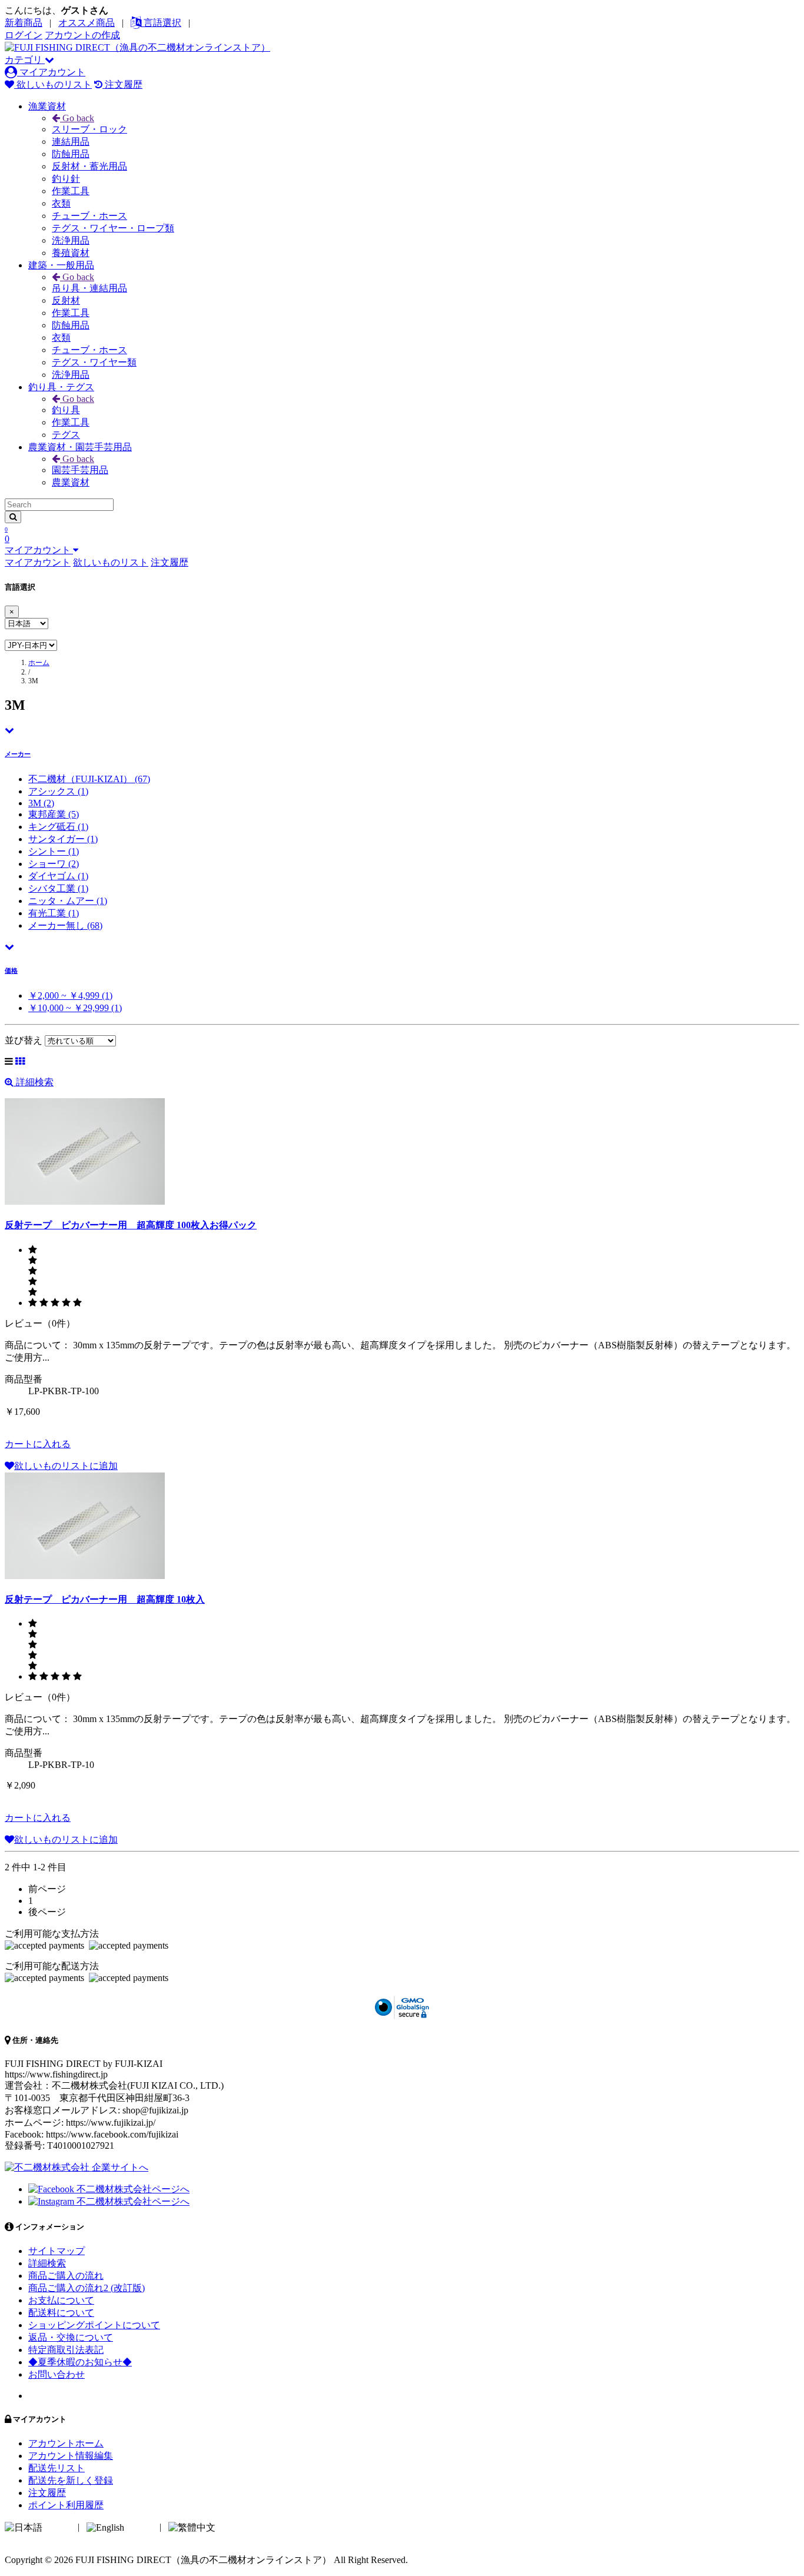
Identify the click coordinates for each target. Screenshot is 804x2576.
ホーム (39, 663)
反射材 (66, 300)
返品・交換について (71, 2337)
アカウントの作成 (82, 35)
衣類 (61, 203)
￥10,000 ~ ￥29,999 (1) (75, 1008)
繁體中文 (237, 2527)
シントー (54, 851)
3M (41, 803)
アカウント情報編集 (71, 2456)
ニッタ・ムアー (68, 901)
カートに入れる (38, 1444)
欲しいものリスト (53, 84)
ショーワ (54, 864)
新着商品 (24, 23)
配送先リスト (57, 2468)
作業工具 (71, 191)
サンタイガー (63, 839)
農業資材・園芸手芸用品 (80, 447)
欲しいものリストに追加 (66, 1466)
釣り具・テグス (61, 387)
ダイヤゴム (58, 876)
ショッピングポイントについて (94, 2325)
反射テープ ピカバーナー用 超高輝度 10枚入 (105, 1599)
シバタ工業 (58, 888)
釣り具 (66, 410)
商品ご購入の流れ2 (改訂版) (87, 2288)
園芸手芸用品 (80, 470)
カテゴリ (25, 60)
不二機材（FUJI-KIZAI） (89, 779)
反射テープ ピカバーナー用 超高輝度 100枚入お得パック (131, 1225)
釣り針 (66, 179)
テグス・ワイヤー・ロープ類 (113, 228)
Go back (77, 118)
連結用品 (71, 142)
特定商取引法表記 (66, 2350)
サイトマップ (57, 2251)
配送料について (61, 2313)
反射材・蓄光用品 (89, 166)
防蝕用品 (71, 154)
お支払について (61, 2300)
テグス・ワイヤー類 (94, 362)
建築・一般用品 (61, 265)
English (141, 2527)
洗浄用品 (71, 240)
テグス (66, 435)
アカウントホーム (66, 2443)
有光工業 (54, 913)
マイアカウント (51, 72)
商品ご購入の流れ (66, 2276)
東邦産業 (54, 814)
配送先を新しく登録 (71, 2480)
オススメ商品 (87, 23)
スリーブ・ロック (89, 129)
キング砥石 (58, 827)
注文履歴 (122, 84)
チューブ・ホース (89, 216)
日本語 (59, 2527)
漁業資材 (47, 106)
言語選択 (161, 23)
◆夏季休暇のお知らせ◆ (80, 2362)
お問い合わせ (57, 2374)
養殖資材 (71, 253)
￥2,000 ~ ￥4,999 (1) (70, 996)
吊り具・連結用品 (89, 288)
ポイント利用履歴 (66, 2505)
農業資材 (71, 482)
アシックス (58, 791)
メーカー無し (65, 925)
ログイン (24, 35)
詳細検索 (34, 1082)
